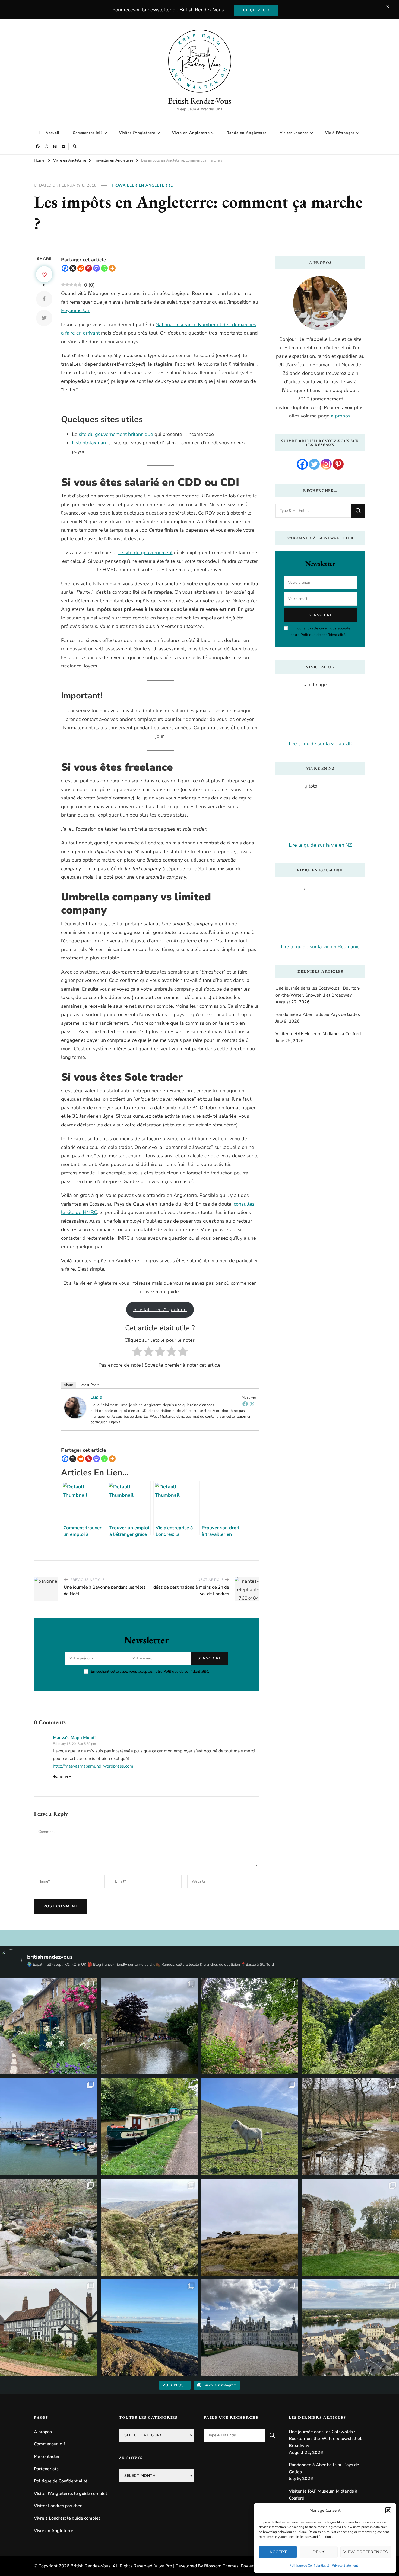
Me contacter (47, 2456)
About (68, 1385)
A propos (43, 2432)
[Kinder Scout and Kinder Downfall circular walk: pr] (149, 2227)
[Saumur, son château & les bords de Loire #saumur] (351, 2328)
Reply (66, 1777)
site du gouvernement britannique (116, 434)
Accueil (53, 133)
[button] (388, 2510)
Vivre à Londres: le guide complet (67, 2518)
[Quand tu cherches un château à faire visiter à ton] (250, 2328)
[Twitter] (252, 1404)
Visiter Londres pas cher (58, 2506)
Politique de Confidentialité (309, 2565)
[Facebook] (65, 268)
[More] (112, 268)
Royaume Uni (76, 310)
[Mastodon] (96, 268)
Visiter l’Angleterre (137, 133)
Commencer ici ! (88, 133)
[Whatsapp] (104, 268)
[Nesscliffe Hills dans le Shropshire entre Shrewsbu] (250, 2026)
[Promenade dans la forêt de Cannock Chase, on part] (149, 2127)
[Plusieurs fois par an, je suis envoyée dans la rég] (149, 2328)
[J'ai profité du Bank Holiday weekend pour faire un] (351, 2026)
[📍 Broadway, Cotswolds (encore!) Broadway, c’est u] (48, 2026)
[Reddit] (81, 268)
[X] (73, 268)
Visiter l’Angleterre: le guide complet (71, 2494)
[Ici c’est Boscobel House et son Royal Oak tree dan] (48, 2328)
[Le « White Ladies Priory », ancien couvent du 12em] (351, 2227)
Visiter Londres (294, 133)
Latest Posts (90, 1385)
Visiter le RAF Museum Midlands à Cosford (318, 1034)
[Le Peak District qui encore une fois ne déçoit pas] (48, 2227)
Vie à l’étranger (340, 133)
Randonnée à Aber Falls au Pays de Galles (318, 1014)
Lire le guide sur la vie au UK (320, 744)
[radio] (137, 1353)
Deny (319, 2552)
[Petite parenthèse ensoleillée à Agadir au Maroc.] (48, 2127)
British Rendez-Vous (200, 101)
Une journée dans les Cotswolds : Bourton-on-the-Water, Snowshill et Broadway (318, 992)
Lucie (96, 1397)
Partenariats (46, 2469)
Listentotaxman (89, 443)
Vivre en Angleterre (191, 133)
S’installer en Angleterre (160, 1309)
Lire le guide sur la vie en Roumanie (320, 947)
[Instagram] (326, 464)
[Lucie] (75, 1401)
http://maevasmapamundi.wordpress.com (93, 1766)
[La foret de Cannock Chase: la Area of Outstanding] (351, 2127)
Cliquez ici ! (256, 10)
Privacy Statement (345, 2565)
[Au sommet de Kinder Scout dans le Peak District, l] (250, 2227)
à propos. (341, 416)
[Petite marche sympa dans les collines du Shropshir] (250, 2127)
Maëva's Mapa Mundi (74, 1738)
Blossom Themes (221, 2566)
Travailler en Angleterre (142, 185)
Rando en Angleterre (247, 133)
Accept (278, 2552)
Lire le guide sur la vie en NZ (320, 845)
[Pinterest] (89, 268)
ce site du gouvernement (145, 553)
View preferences (366, 2552)
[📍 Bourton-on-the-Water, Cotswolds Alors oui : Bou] (149, 2026)
